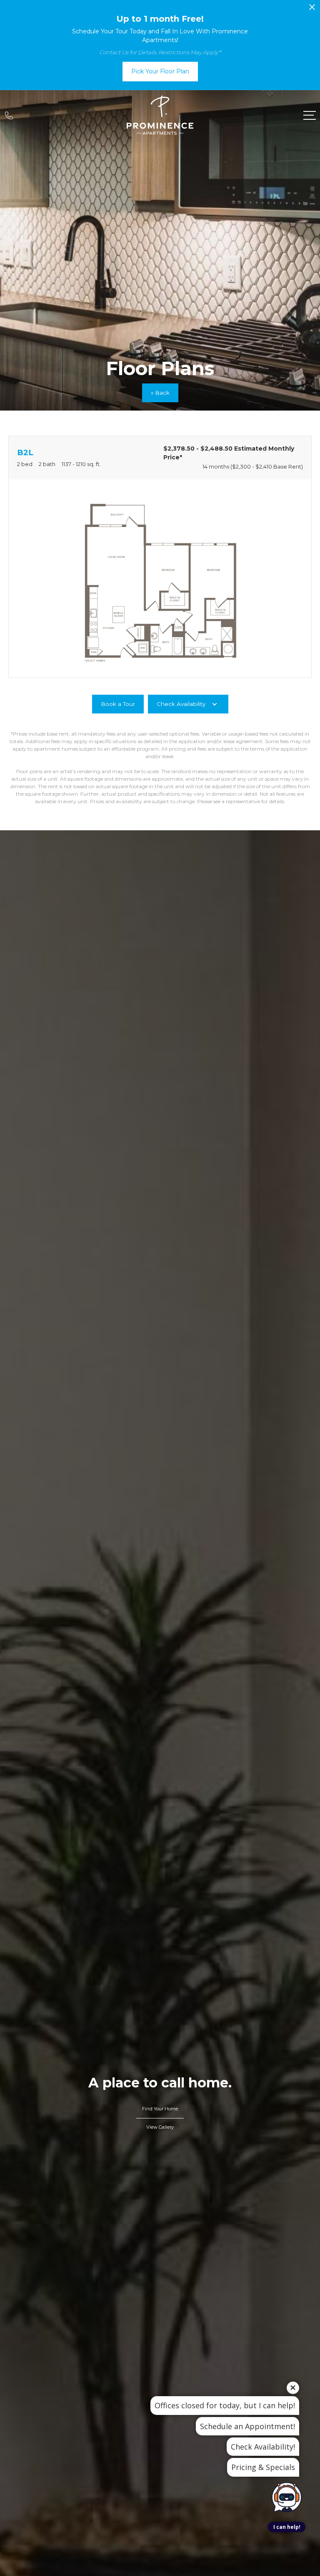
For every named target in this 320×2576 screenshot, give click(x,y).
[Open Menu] (310, 115)
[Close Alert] (312, 9)
